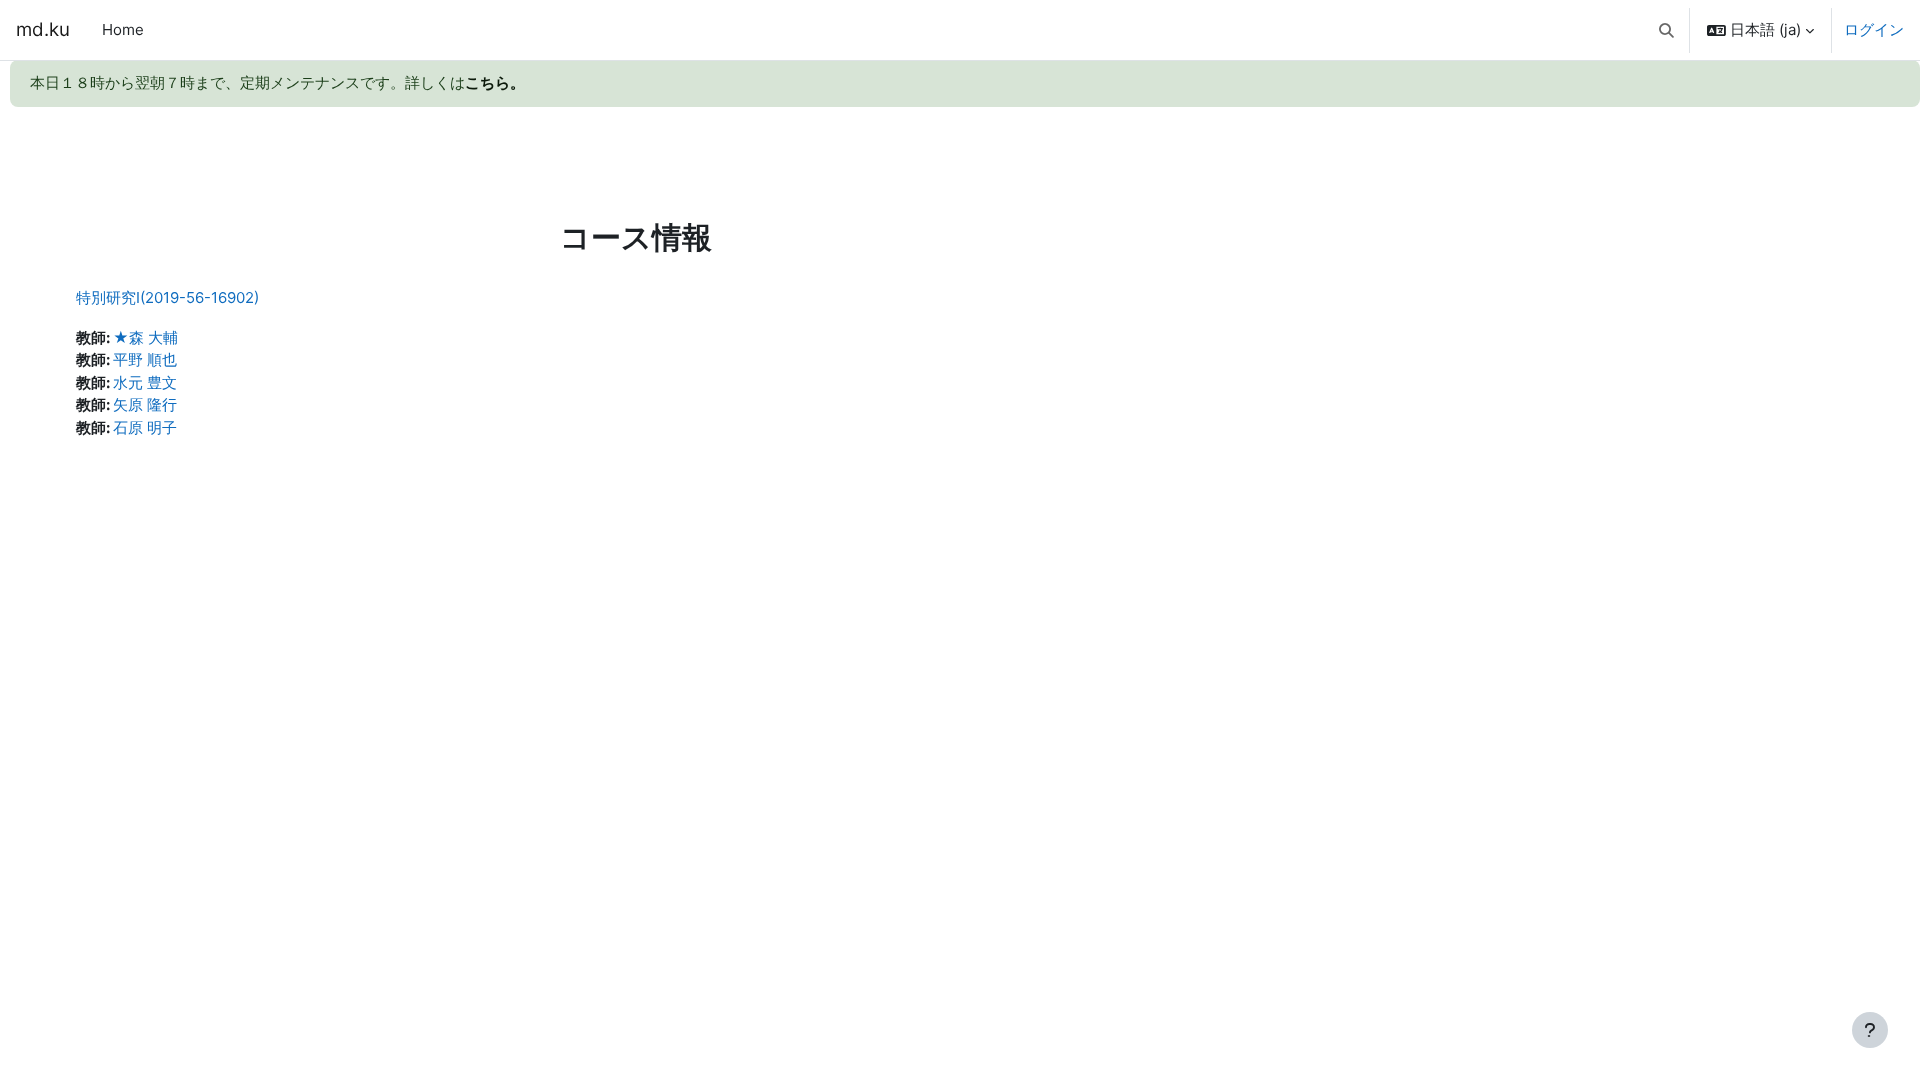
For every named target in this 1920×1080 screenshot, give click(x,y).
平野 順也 (145, 359)
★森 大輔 (145, 337)
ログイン (1874, 29)
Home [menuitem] (123, 29)
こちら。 (495, 82)
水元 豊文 (145, 382)
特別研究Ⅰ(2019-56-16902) (167, 297)
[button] (1667, 30)
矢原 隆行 (145, 404)
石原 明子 (145, 427)
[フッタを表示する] (1870, 1030)
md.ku (43, 29)
